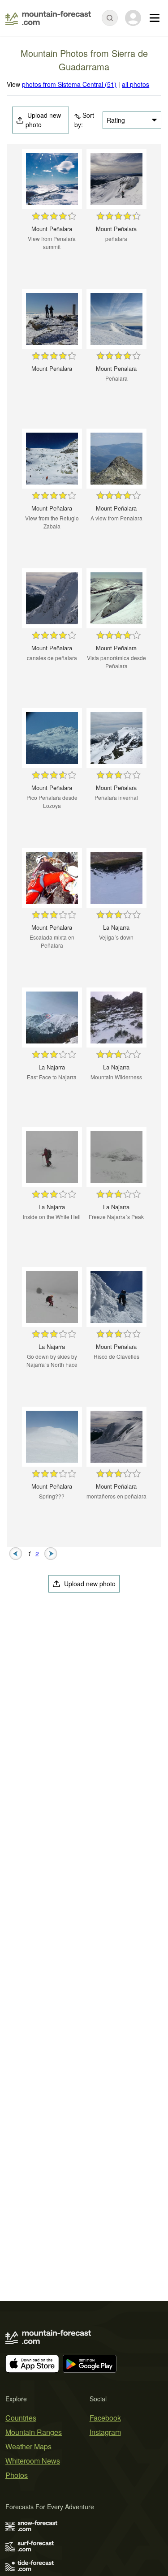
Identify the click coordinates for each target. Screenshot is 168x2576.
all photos (136, 84)
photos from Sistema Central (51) (69, 84)
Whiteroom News (33, 2461)
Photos (17, 2475)
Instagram (105, 2432)
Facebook (105, 2418)
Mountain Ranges (34, 2432)
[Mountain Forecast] (48, 18)
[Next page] (51, 1553)
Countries (21, 2418)
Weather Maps (28, 2446)
